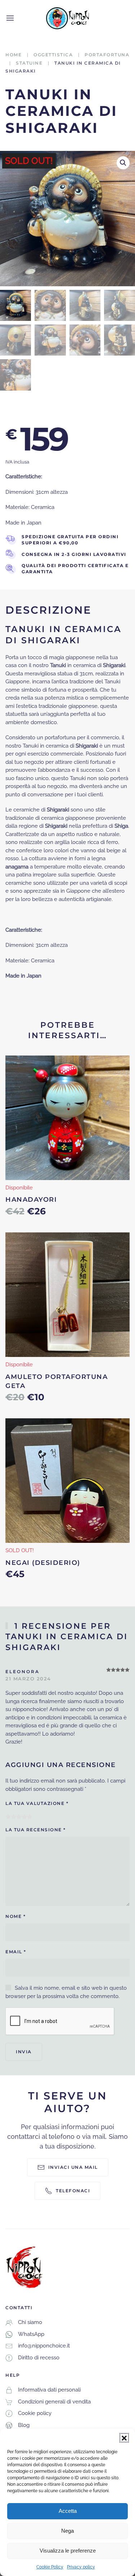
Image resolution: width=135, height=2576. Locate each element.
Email (16, 1952)
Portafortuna (107, 55)
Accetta (68, 2511)
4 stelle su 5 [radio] (24, 1817)
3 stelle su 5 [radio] (19, 1817)
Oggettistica (53, 55)
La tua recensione (36, 1830)
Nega (67, 2531)
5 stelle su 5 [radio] (30, 1817)
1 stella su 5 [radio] (8, 1817)
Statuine (29, 63)
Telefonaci (73, 2191)
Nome (15, 1916)
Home (13, 55)
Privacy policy (81, 2567)
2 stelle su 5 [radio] (13, 1817)
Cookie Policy (50, 2567)
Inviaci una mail (73, 2167)
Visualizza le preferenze (68, 2551)
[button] (124, 2438)
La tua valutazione (37, 1803)
